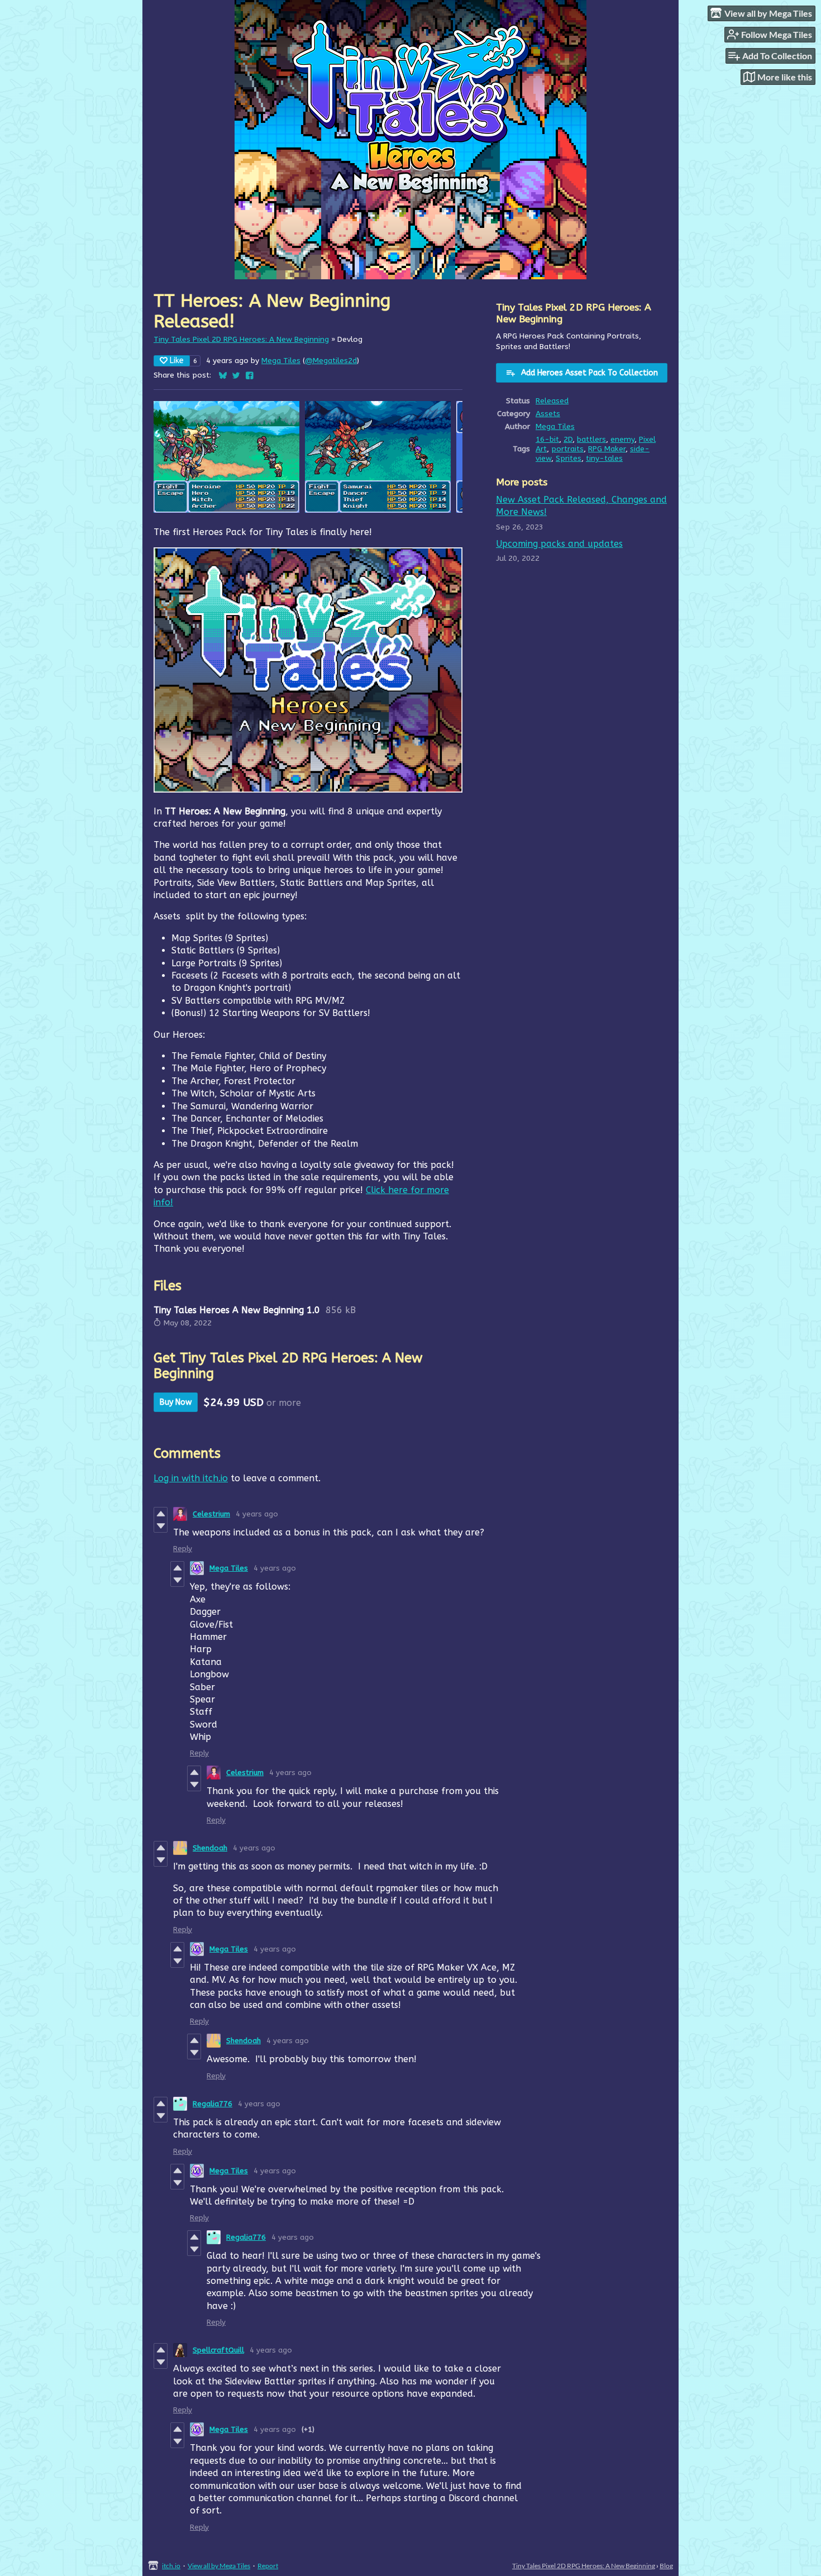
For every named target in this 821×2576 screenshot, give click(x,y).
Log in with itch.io (191, 1478)
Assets (548, 414)
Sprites (569, 458)
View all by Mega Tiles (219, 2566)
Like (177, 361)
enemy (622, 439)
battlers (591, 439)
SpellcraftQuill (218, 2350)
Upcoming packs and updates (559, 544)
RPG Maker (607, 449)
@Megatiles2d (331, 361)
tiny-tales (604, 458)
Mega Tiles (281, 361)
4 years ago (257, 1514)
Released (552, 401)
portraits (567, 449)
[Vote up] (161, 1514)
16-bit (547, 439)
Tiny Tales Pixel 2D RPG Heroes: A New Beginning (241, 339)
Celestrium (211, 1514)
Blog (666, 2566)
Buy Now (176, 1402)
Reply (183, 1549)
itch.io (171, 2566)
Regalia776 (213, 2104)
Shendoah (210, 1848)
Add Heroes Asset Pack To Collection (590, 373)
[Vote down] (161, 1526)
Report (268, 2566)
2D (568, 439)
